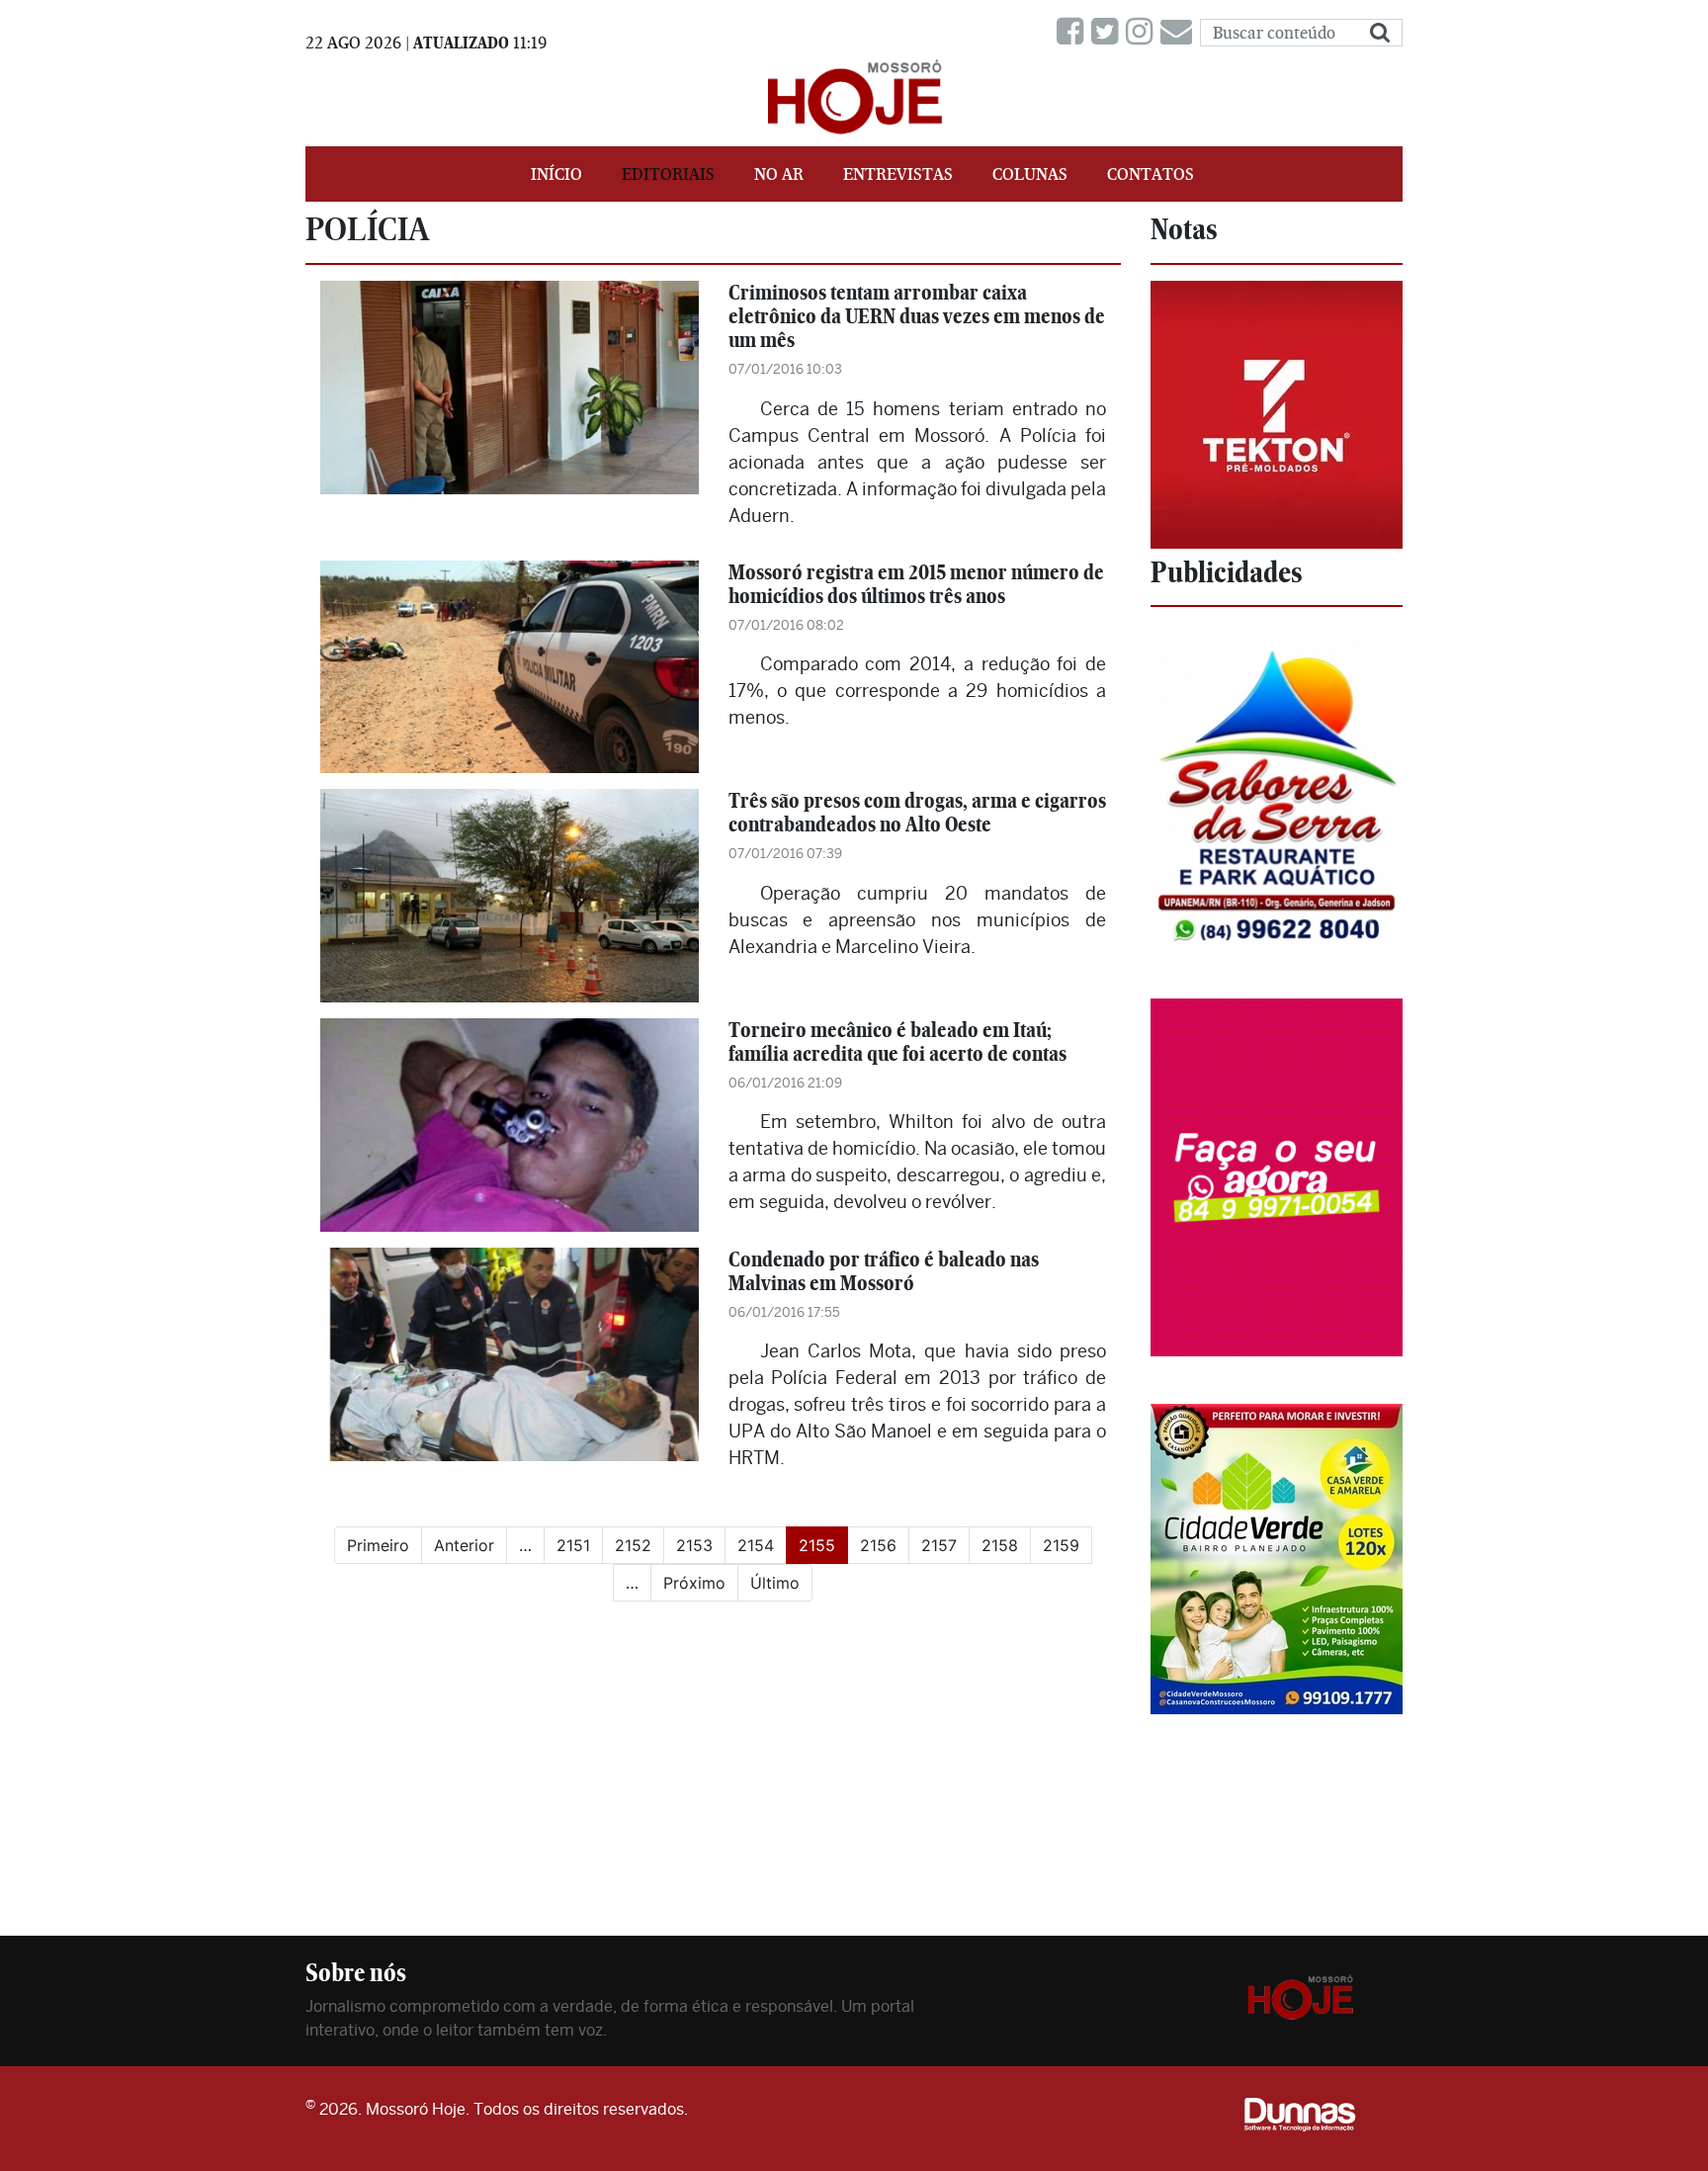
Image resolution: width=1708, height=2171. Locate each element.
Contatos (1151, 174)
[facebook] (1074, 32)
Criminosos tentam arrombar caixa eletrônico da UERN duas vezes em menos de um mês (917, 316)
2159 (1061, 1545)
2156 (878, 1545)
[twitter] (1109, 32)
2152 (633, 1545)
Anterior (464, 1545)
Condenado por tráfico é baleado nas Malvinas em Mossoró (884, 1271)
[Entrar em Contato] (1180, 32)
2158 (1000, 1545)
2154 (756, 1545)
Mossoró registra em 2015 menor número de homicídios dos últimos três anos (916, 584)
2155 (823, 1545)
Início (556, 174)
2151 (573, 1545)
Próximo (694, 1583)
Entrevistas (898, 174)
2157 (939, 1545)
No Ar (779, 174)
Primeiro (378, 1545)
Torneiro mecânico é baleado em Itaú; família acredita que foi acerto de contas (897, 1042)
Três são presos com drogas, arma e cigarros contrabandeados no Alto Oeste (917, 812)
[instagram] (1143, 32)
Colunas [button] (1030, 174)
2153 (694, 1545)
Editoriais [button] (668, 174)
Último (775, 1583)
